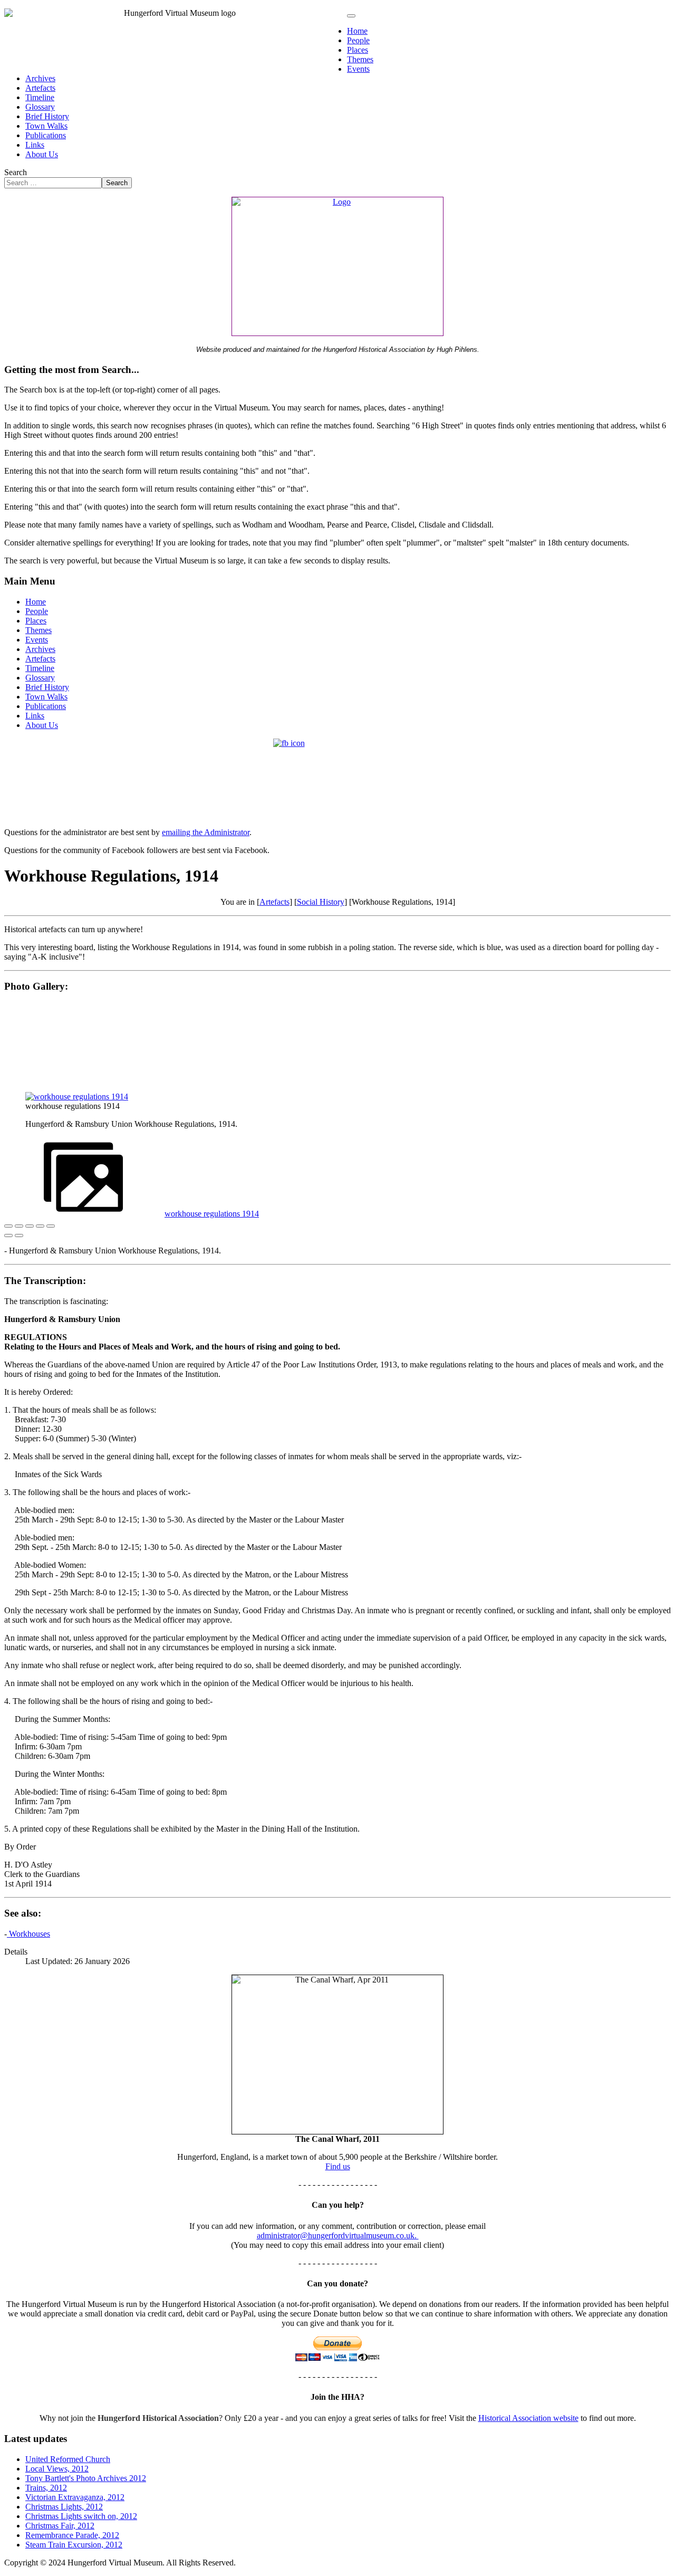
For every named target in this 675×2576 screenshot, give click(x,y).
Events (358, 69)
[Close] (8, 1226)
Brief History (47, 116)
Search (16, 172)
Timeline (40, 97)
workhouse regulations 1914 (212, 1214)
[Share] (19, 1226)
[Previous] (8, 1236)
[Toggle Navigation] (351, 16)
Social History (321, 902)
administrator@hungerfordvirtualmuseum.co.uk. (338, 2235)
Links (35, 145)
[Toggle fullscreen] (30, 1226)
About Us (42, 154)
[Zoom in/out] (40, 1226)
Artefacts (40, 88)
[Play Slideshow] (51, 1226)
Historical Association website (528, 2418)
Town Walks (46, 126)
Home (357, 31)
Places (358, 50)
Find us (338, 2166)
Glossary (40, 107)
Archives (40, 78)
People (358, 40)
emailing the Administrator (206, 832)
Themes (360, 59)
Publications (46, 135)
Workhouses (28, 1934)
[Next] (19, 1236)
